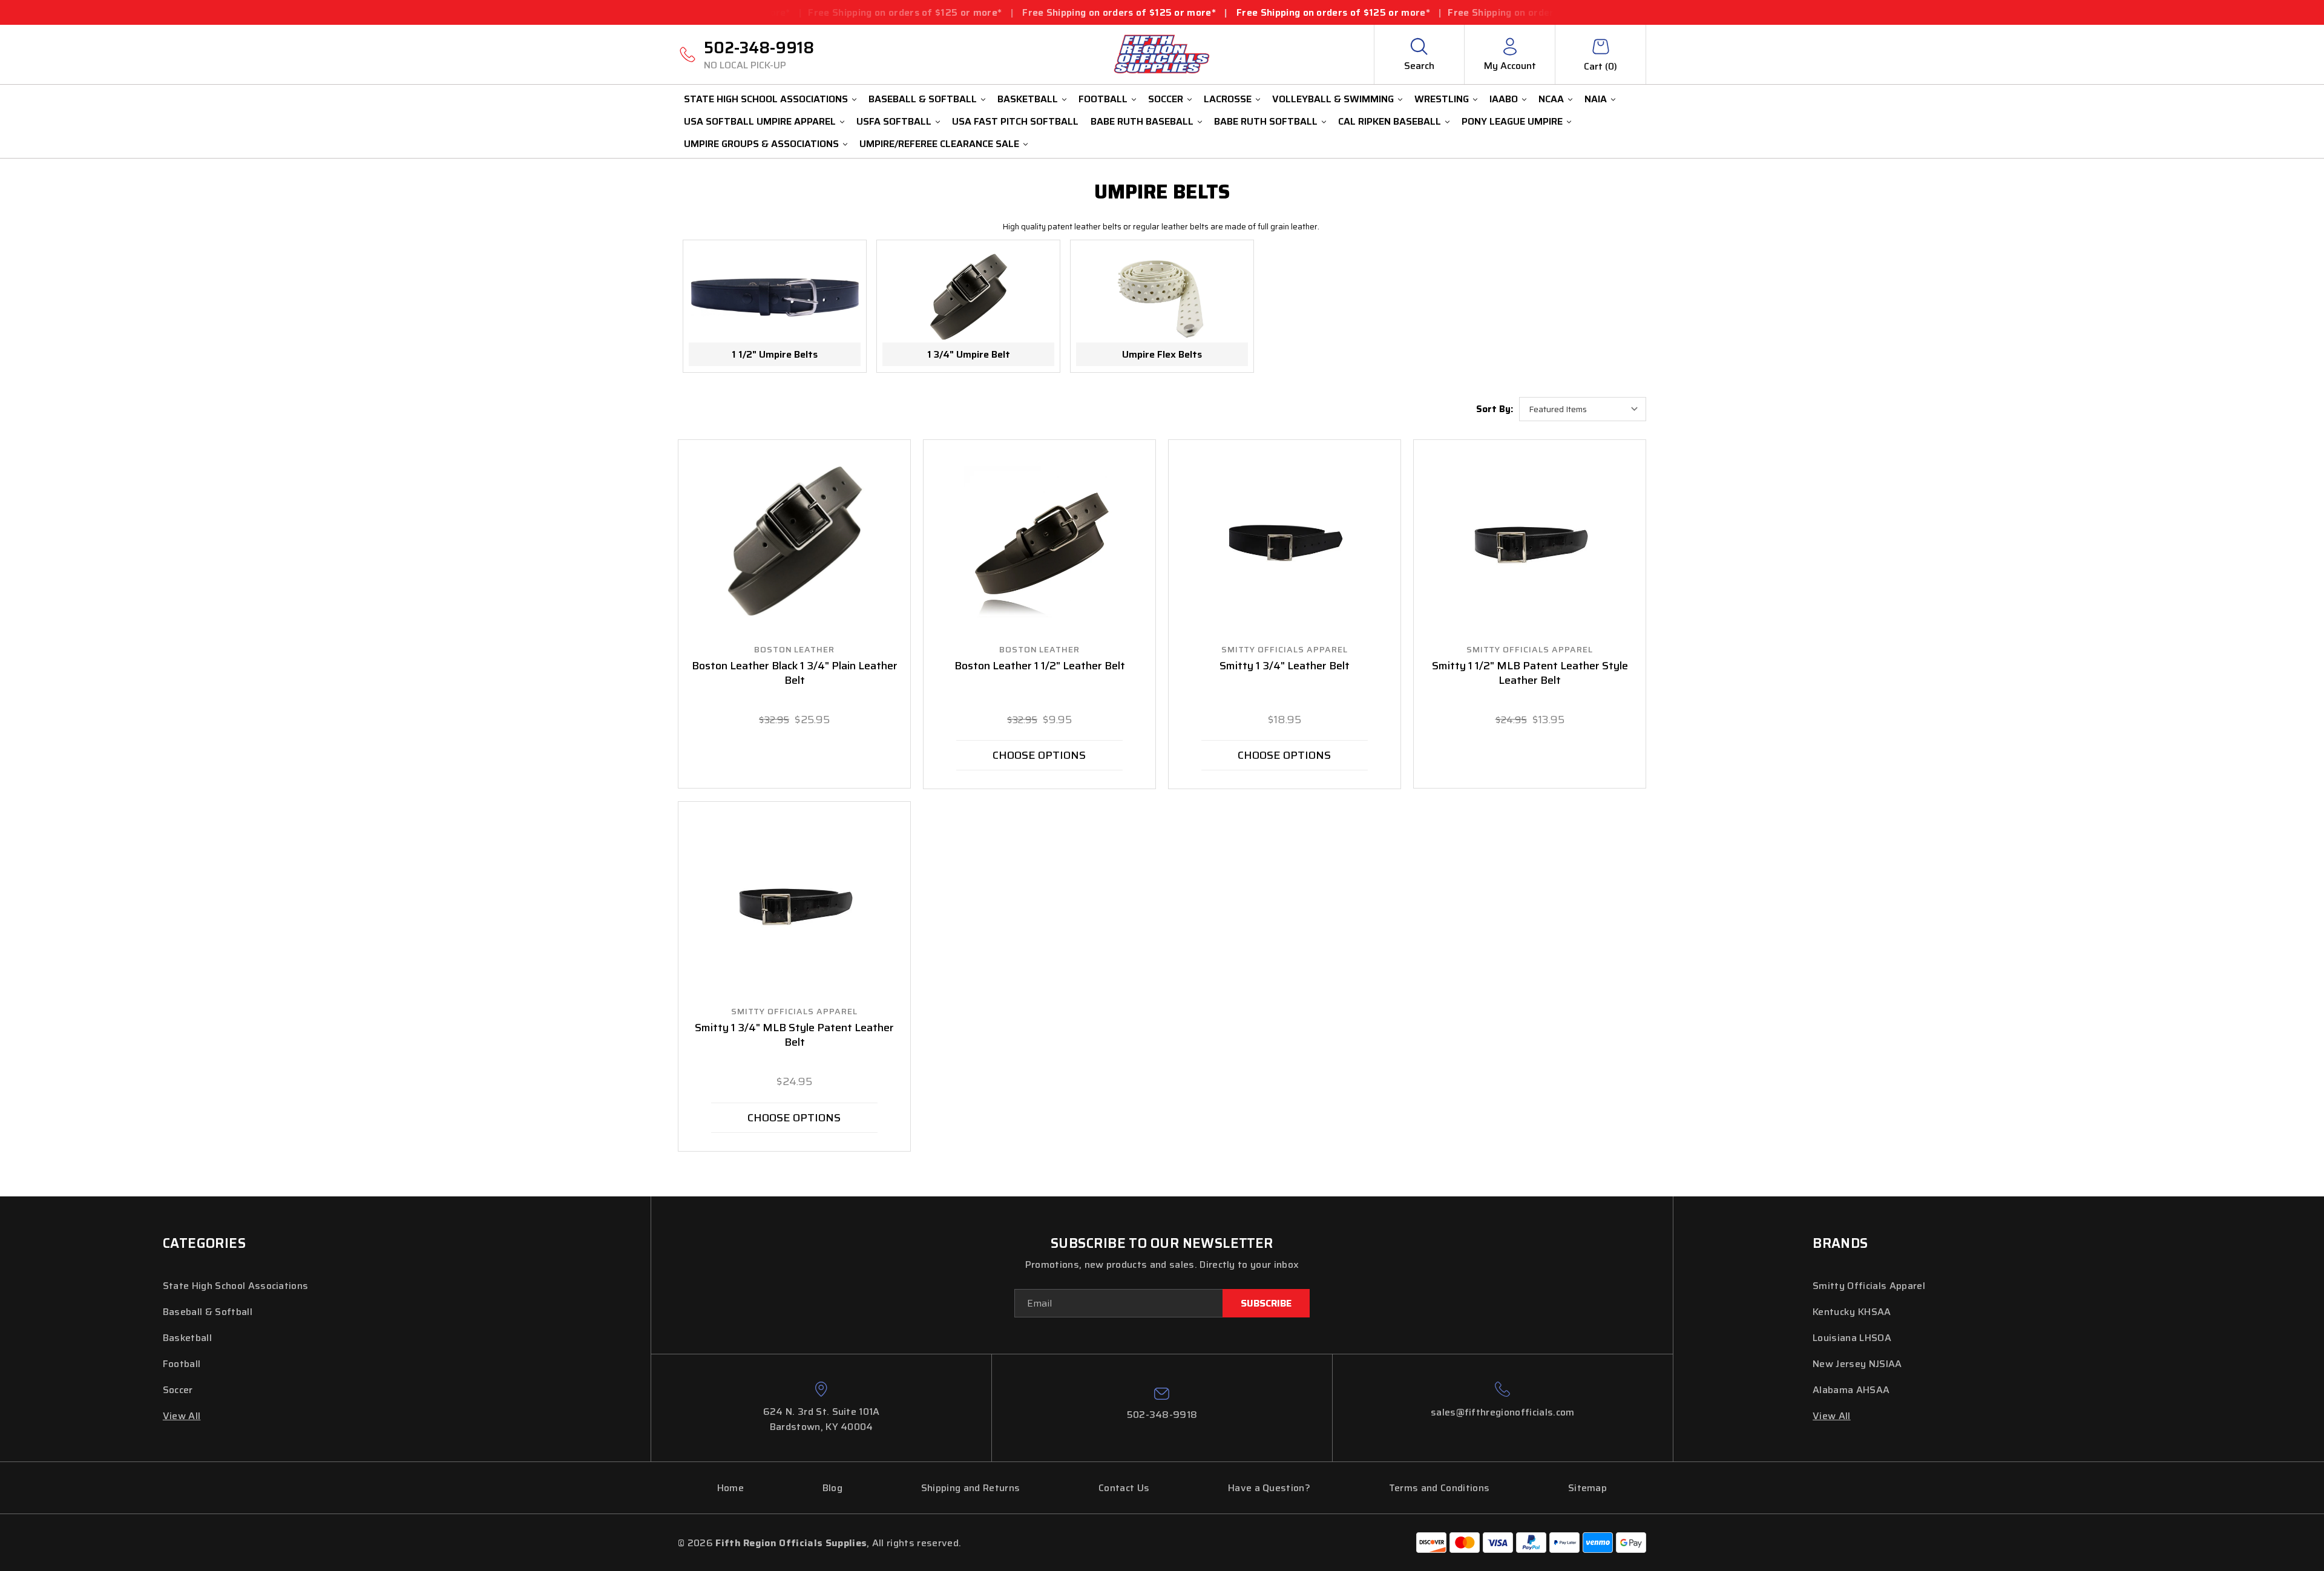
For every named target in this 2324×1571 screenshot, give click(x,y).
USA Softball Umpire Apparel (760, 121)
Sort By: (1495, 409)
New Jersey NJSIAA (1857, 1364)
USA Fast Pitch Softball (1015, 121)
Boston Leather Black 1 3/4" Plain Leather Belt (795, 674)
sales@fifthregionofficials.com (1503, 1412)
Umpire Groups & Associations (761, 144)
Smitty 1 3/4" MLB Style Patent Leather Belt (794, 1035)
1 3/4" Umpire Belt (969, 354)
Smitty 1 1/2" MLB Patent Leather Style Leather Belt (1530, 674)
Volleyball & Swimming (1333, 99)
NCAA (1551, 99)
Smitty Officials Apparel (1869, 1286)
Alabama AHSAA (1851, 1390)
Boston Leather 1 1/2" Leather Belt (1040, 666)
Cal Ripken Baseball (1390, 121)
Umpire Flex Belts (1162, 354)
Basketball (1028, 99)
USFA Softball (894, 121)
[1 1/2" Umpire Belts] (775, 297)
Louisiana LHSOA (1852, 1338)
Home (730, 1488)
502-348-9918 (759, 54)
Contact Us (1124, 1488)
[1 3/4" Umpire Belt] (968, 297)
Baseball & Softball (923, 99)
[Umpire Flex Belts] (1162, 297)
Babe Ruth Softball (1266, 121)
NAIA (1596, 99)
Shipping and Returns (970, 1488)
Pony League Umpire (1512, 121)
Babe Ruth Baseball (1142, 121)
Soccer (1166, 99)
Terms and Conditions (1439, 1488)
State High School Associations (766, 99)
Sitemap (1587, 1488)
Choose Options (1039, 755)
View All (182, 1416)
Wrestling (1442, 99)
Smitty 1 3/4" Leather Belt (1285, 666)
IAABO (1504, 99)
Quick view (795, 542)
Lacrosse (1228, 99)
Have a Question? (1269, 1488)
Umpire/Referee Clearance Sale (939, 144)
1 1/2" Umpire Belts (775, 354)
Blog (832, 1488)
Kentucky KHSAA (1852, 1312)
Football (1103, 99)
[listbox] (1583, 409)
